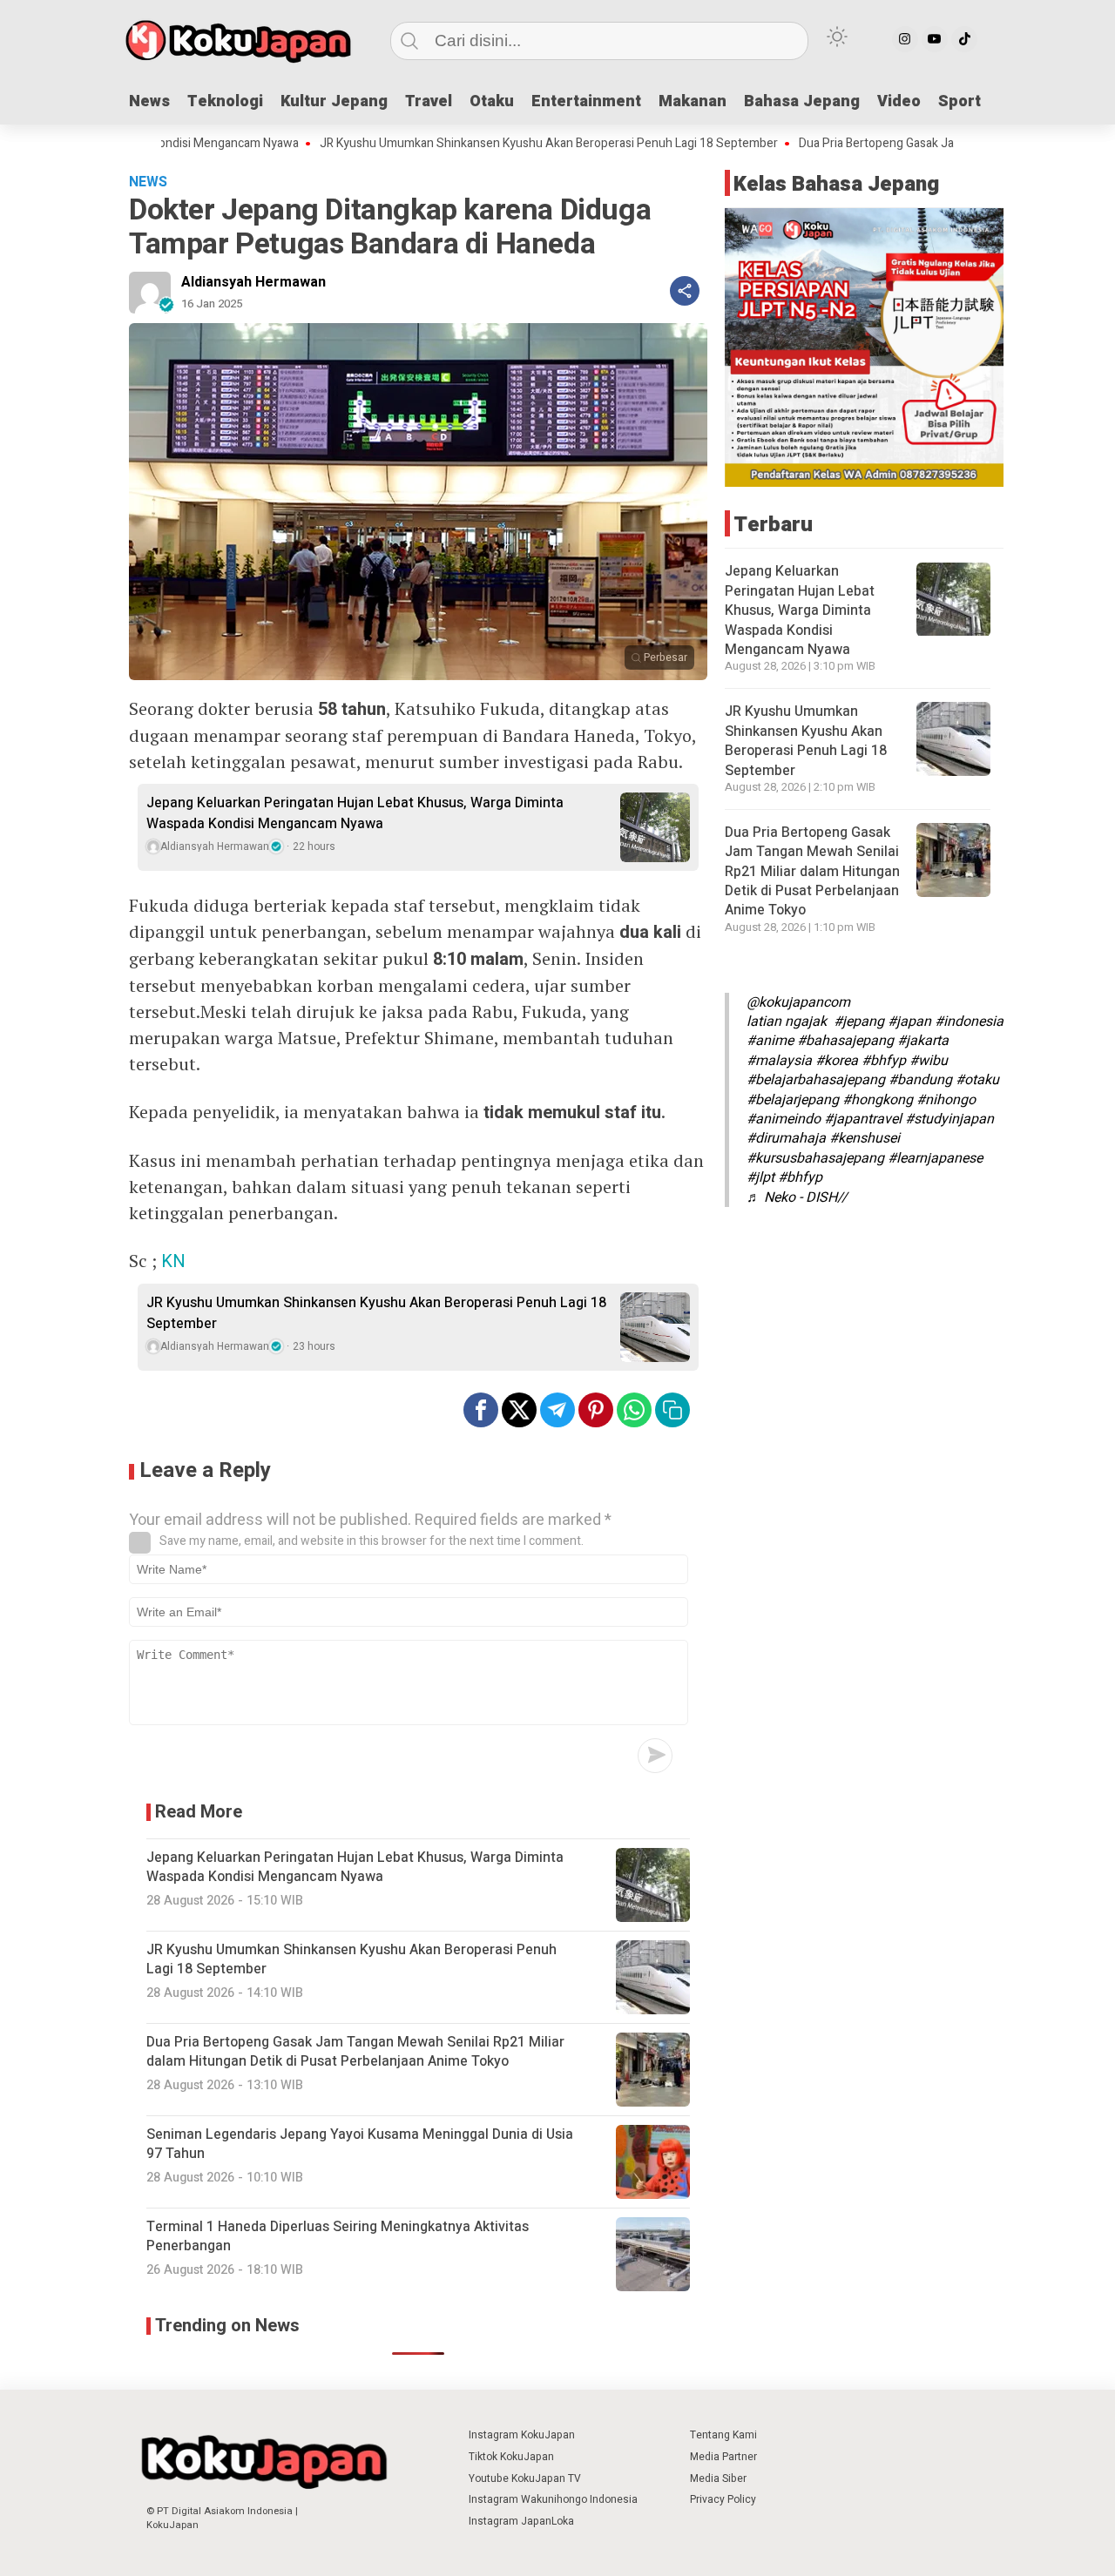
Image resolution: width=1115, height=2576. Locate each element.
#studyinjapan (949, 1119)
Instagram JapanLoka (521, 2521)
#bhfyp (884, 1061)
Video (899, 101)
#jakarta (923, 1042)
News (149, 101)
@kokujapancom (798, 1002)
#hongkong (878, 1100)
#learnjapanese (935, 1158)
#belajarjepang (793, 1100)
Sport (960, 101)
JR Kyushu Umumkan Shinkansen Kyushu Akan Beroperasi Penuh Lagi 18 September (476, 144)
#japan (909, 1022)
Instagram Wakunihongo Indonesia (553, 2499)
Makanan (693, 101)
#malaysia (779, 1061)
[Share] (685, 291)
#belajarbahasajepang (816, 1080)
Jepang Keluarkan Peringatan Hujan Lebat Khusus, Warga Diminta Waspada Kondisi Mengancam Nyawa (355, 813)
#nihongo (946, 1100)
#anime (770, 1042)
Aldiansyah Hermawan (253, 282)
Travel (429, 101)
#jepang (859, 1022)
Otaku (492, 101)
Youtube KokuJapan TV (525, 2478)
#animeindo (784, 1119)
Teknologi (225, 101)
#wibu (929, 1061)
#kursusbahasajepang (815, 1158)
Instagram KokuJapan (522, 2435)
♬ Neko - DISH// (797, 1197)
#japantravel (863, 1119)
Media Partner (723, 2457)
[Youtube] (935, 39)
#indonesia (969, 1022)
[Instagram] (905, 39)
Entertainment (586, 101)
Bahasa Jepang (802, 101)
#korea (837, 1061)
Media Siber (718, 2478)
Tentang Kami (723, 2435)
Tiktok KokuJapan (511, 2457)
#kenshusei (865, 1138)
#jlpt (760, 1177)
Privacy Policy (723, 2499)
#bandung (920, 1080)
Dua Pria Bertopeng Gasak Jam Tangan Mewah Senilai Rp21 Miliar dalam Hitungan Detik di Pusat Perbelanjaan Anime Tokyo (812, 872)
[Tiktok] (964, 39)
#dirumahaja (786, 1138)
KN (173, 1261)
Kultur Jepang (334, 101)
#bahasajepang (845, 1042)
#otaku (977, 1080)
